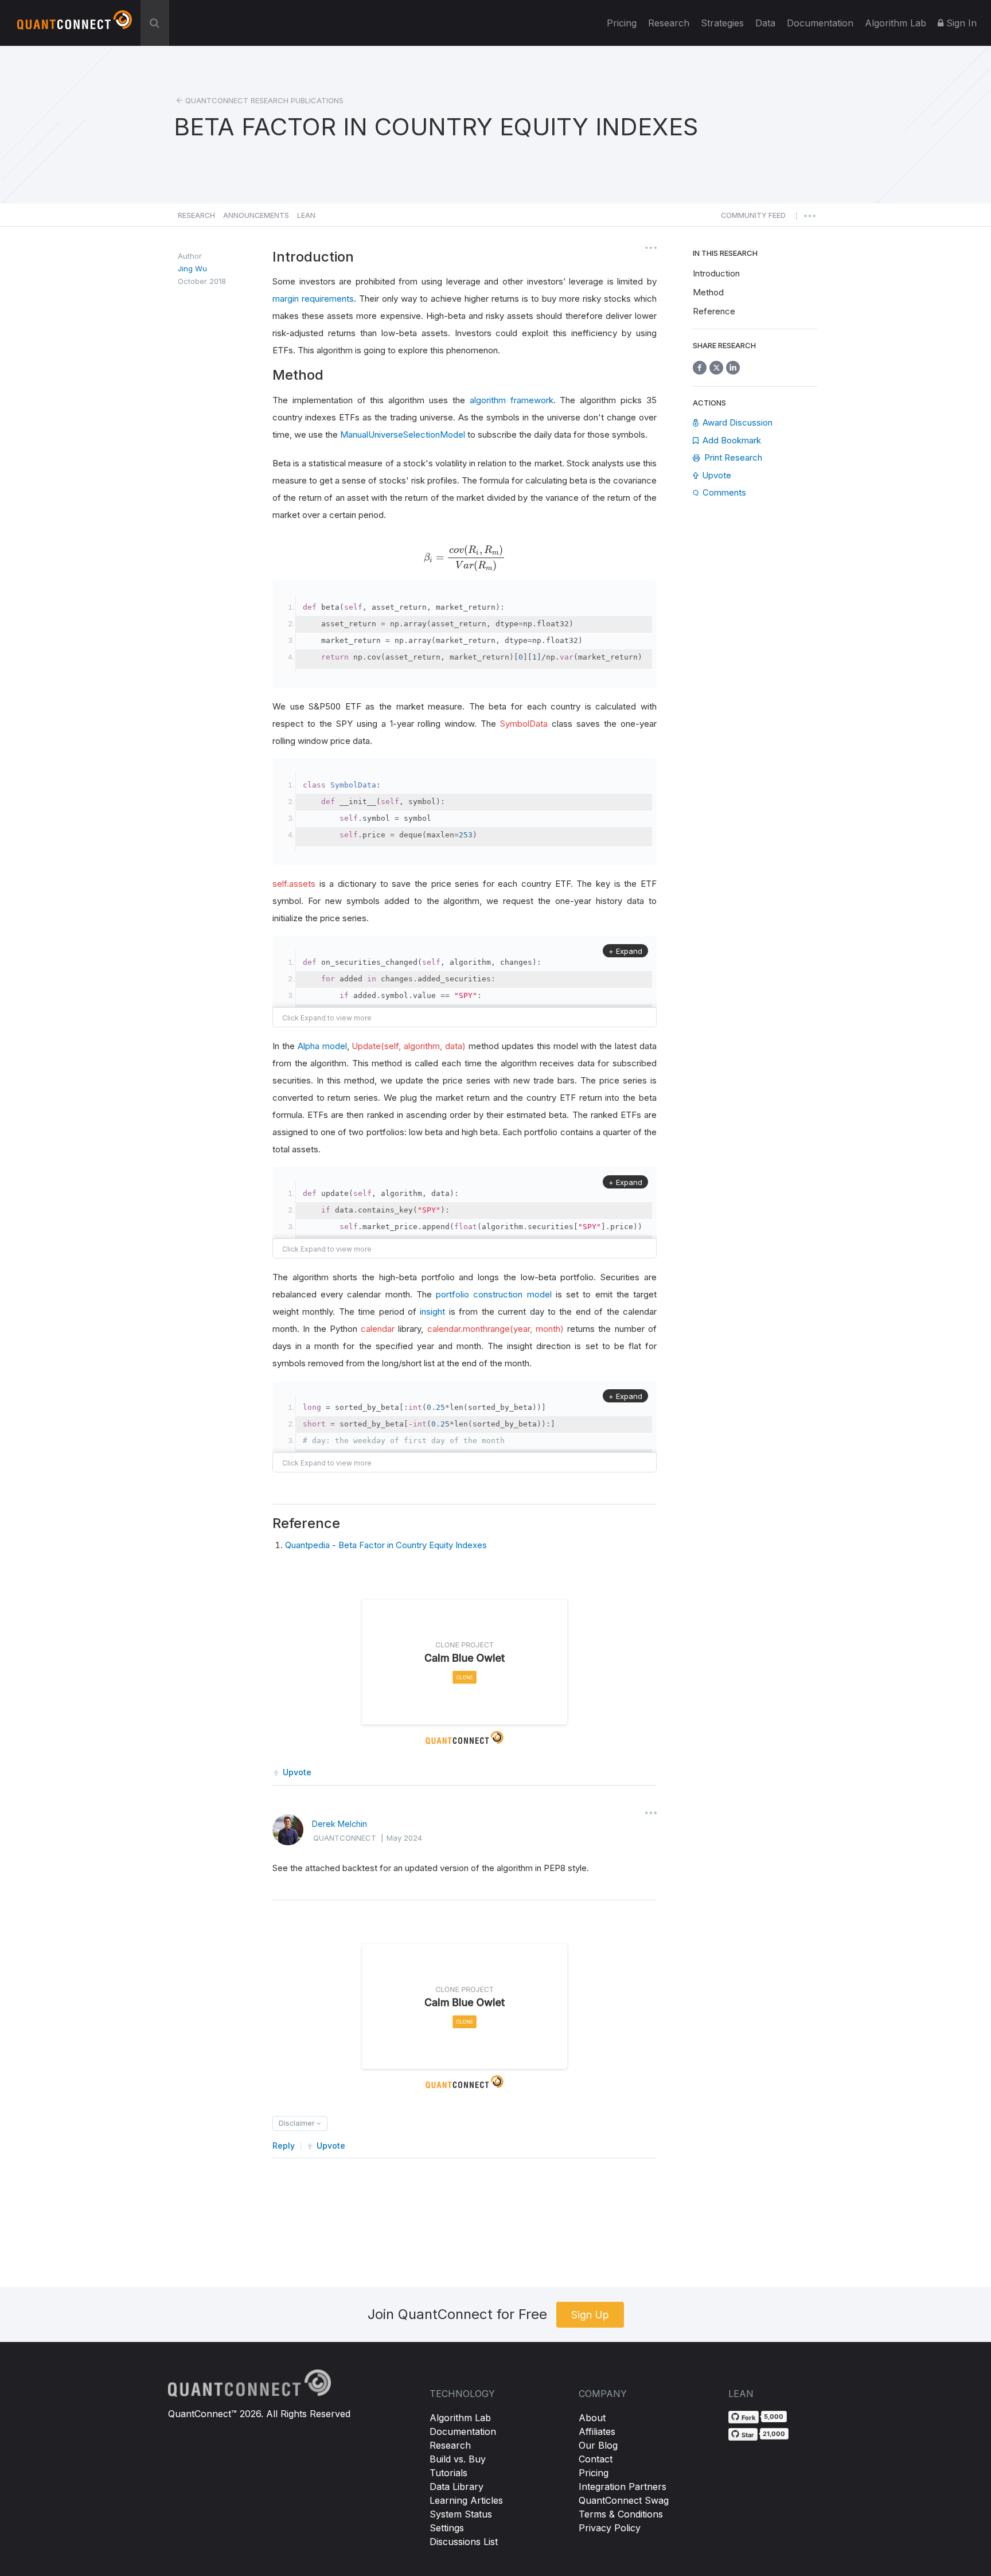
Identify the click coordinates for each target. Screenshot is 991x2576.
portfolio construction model (493, 1294)
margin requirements (313, 299)
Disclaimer (298, 2123)
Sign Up (590, 2315)
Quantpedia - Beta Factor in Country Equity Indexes (386, 1545)
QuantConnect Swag (624, 2500)
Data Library (457, 2487)
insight (432, 1312)
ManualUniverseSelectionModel (403, 434)
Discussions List (464, 2542)
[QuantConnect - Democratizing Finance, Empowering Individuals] (75, 25)
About (592, 2418)
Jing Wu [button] (192, 268)
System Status (461, 2514)
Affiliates (597, 2431)
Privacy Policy (610, 2528)
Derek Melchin (340, 1824)
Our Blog (598, 2445)
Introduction (716, 273)
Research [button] (196, 215)
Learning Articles (466, 2500)
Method (708, 292)
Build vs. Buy (458, 2459)
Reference (714, 311)
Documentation (463, 2431)
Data (765, 23)
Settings (447, 2528)
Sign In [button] (960, 23)
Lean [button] (306, 215)
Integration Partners (623, 2487)
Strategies (722, 23)
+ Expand (625, 951)
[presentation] (465, 558)
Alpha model (322, 1046)
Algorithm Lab (460, 2418)
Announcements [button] (256, 215)
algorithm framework (512, 400)
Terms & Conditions (621, 2514)
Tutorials (448, 2473)
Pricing (622, 23)
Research (669, 23)
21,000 (774, 2434)
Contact (596, 2459)
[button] (753, 219)
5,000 (774, 2417)
